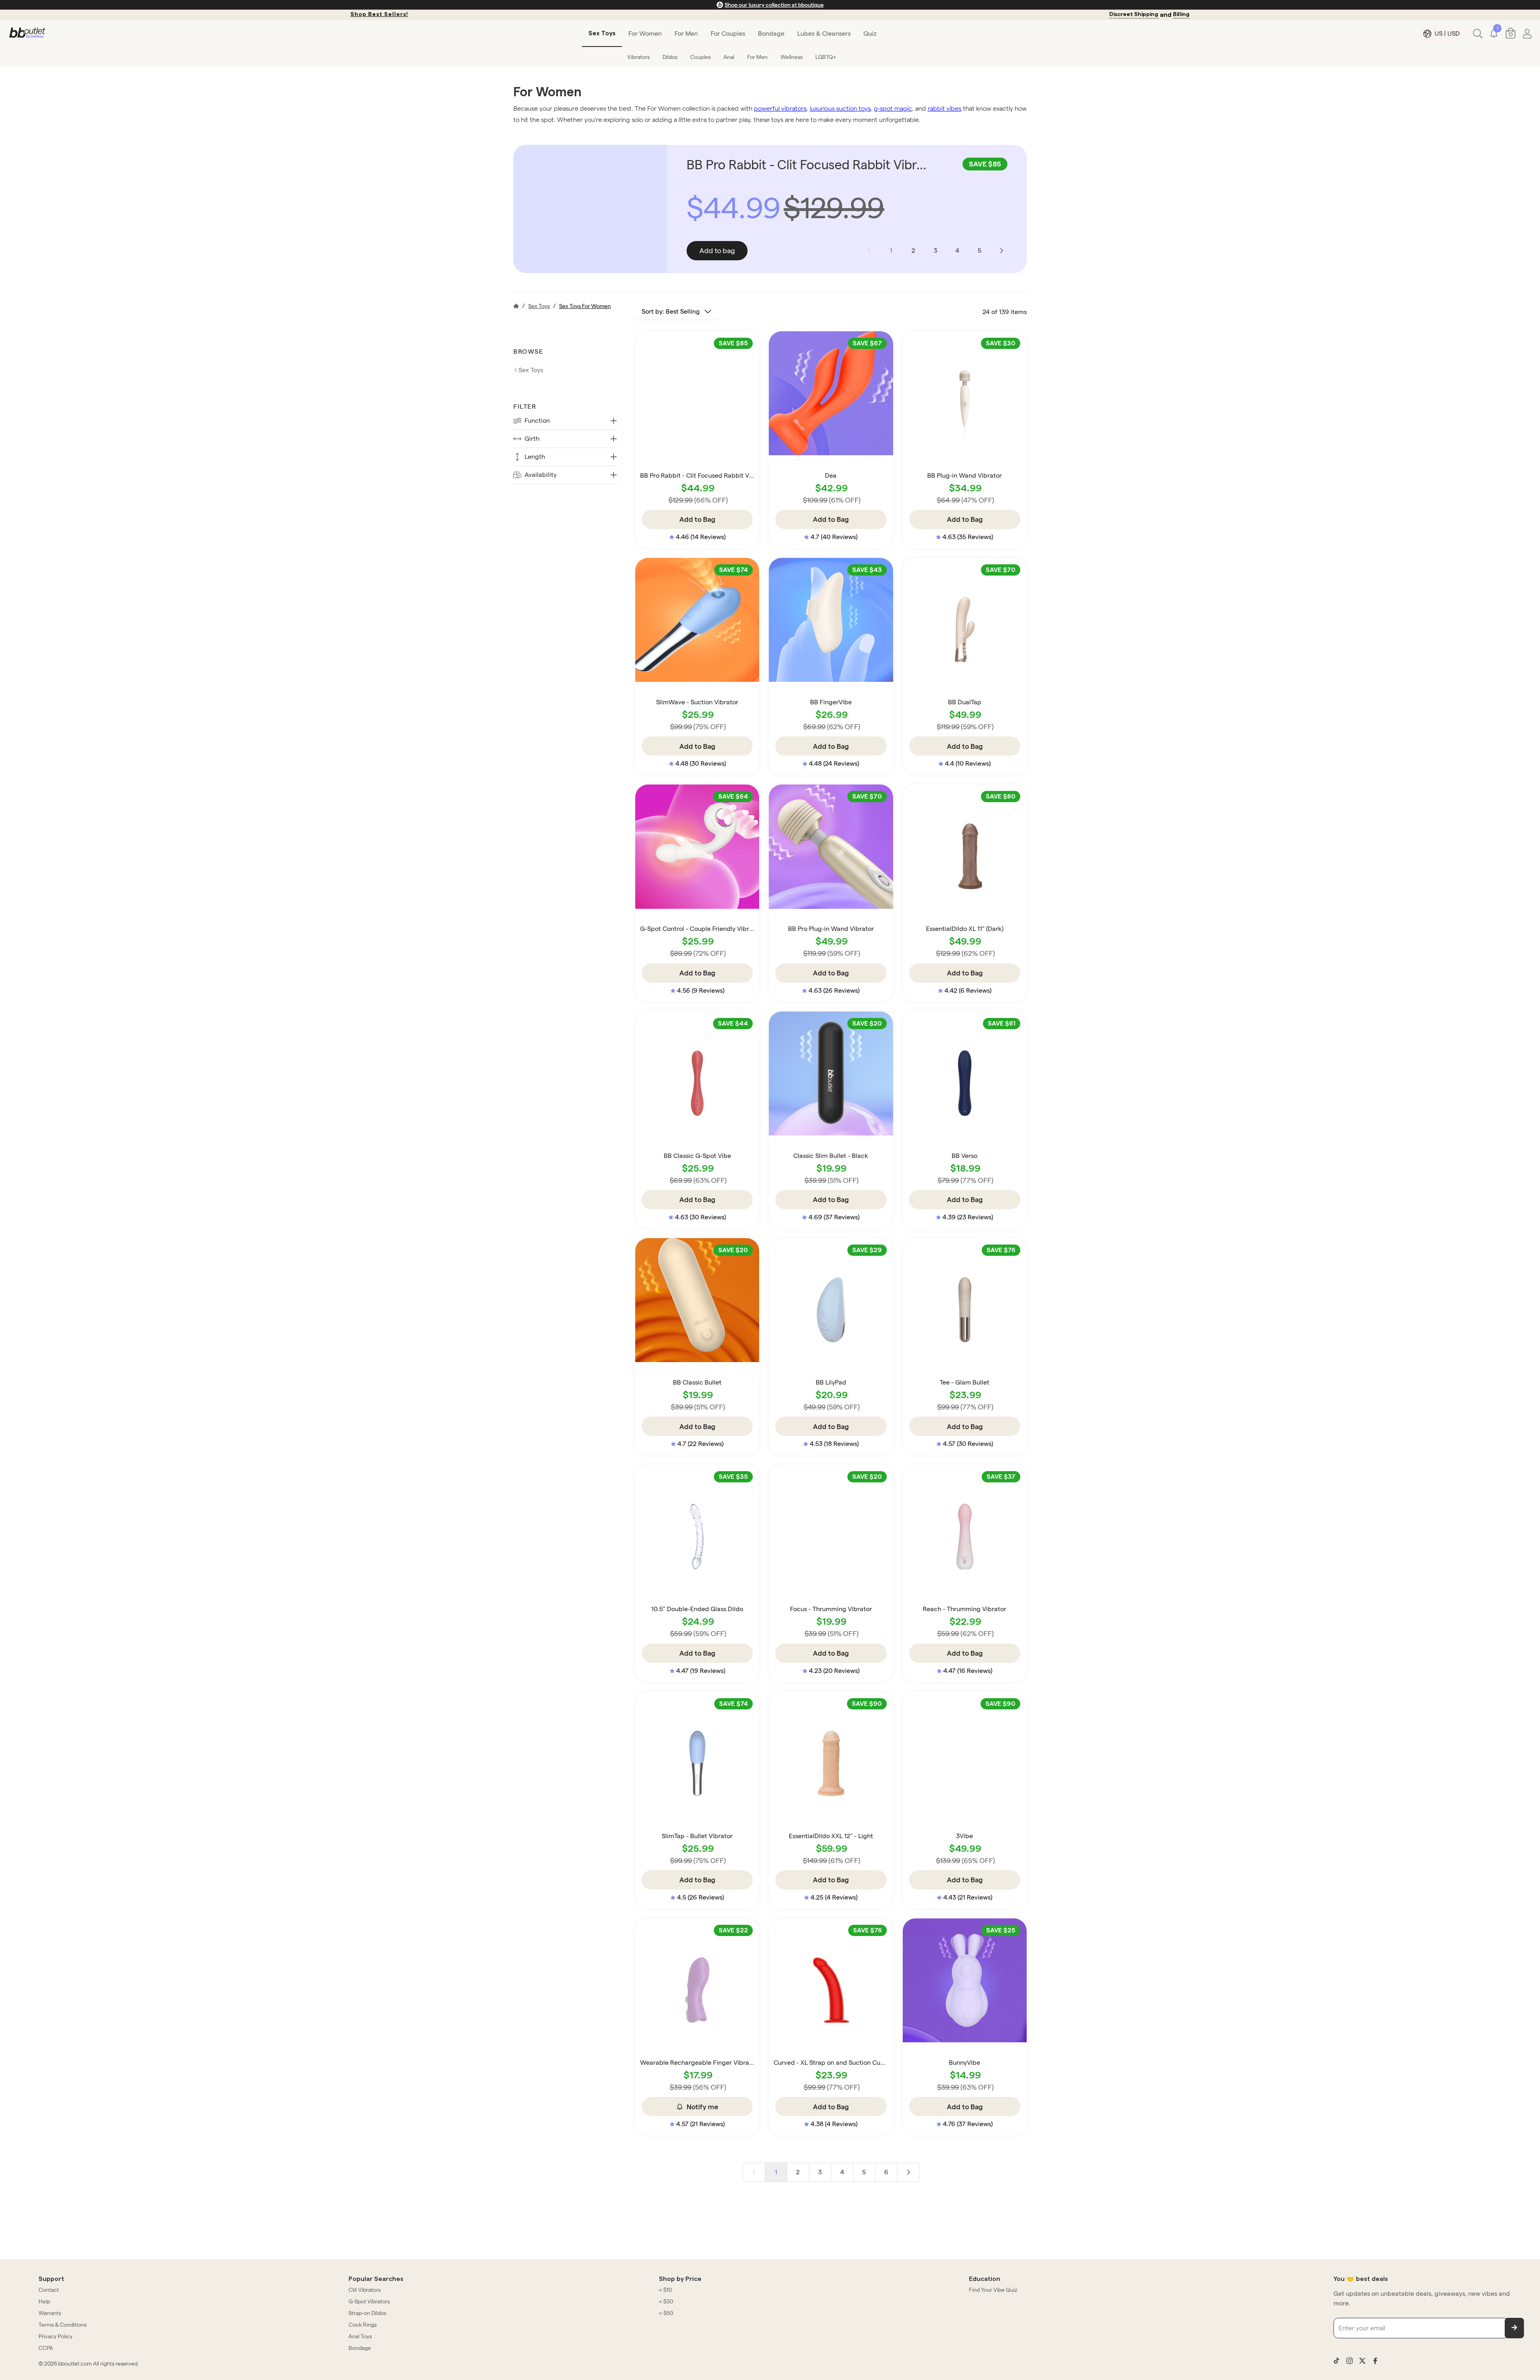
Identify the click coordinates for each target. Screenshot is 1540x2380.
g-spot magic (893, 108)
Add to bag (717, 250)
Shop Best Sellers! (379, 14)
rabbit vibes (944, 108)
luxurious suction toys (840, 108)
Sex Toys (539, 306)
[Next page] (1001, 251)
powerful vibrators (780, 108)
